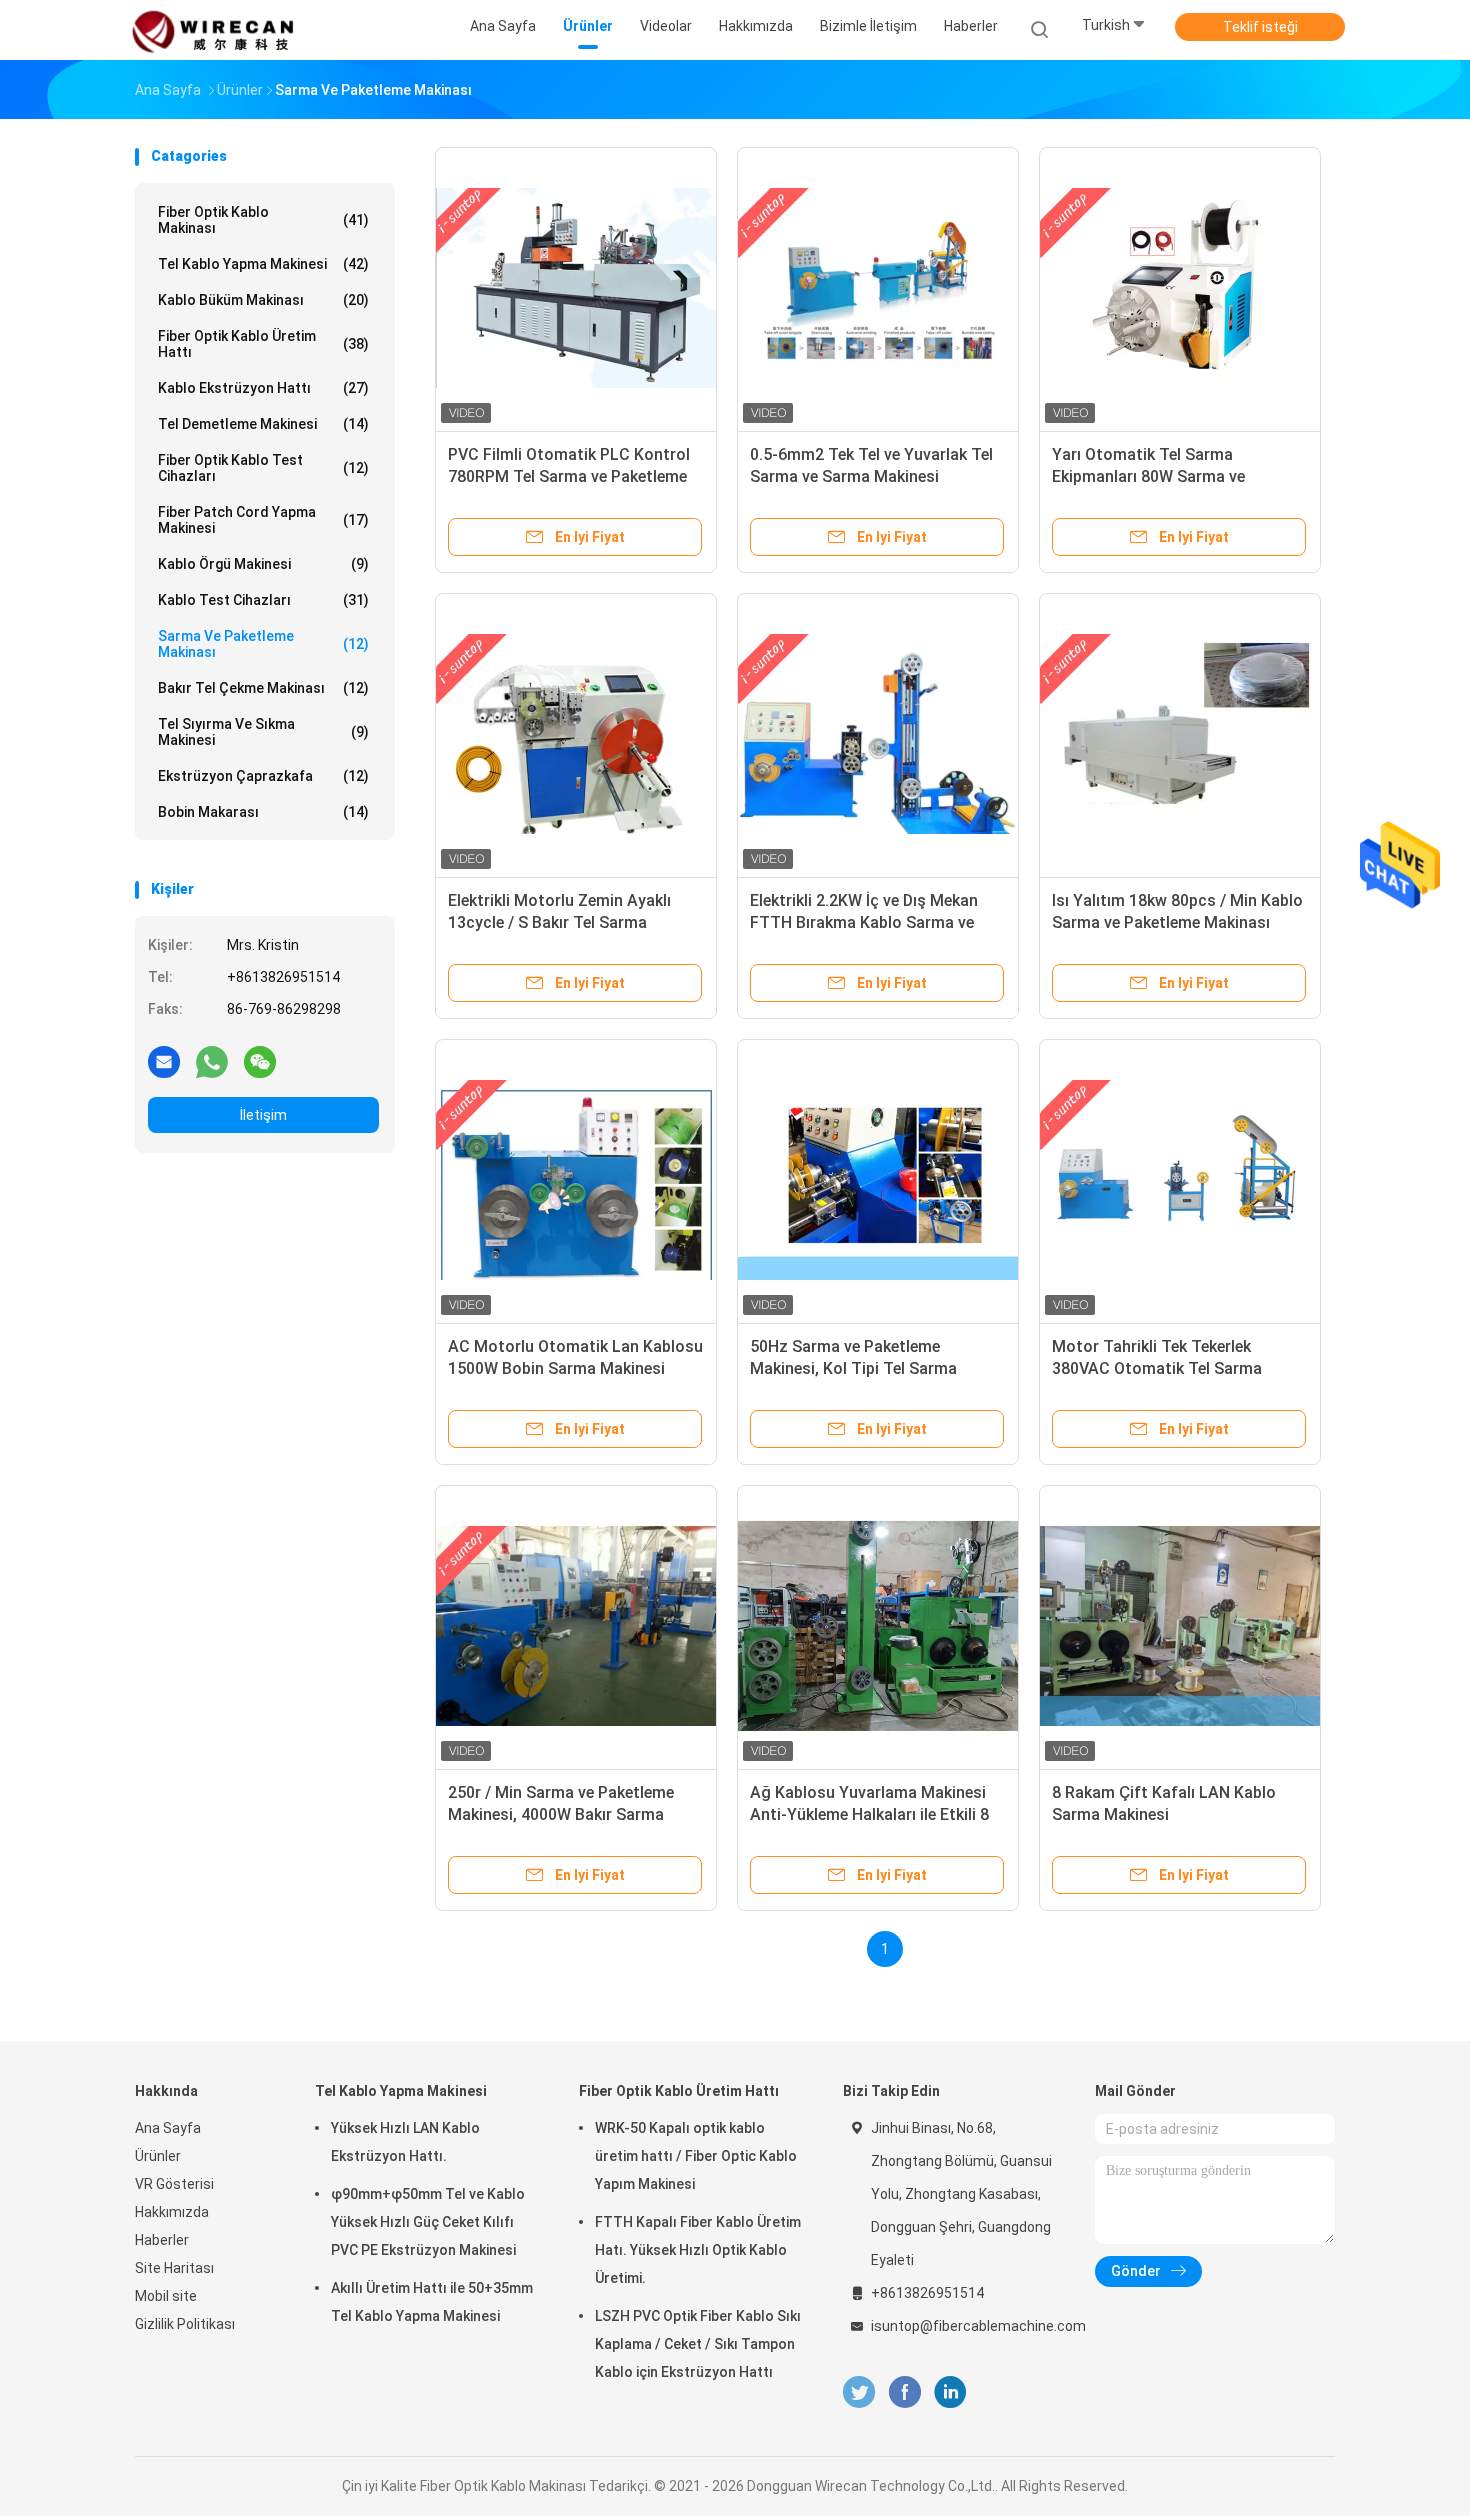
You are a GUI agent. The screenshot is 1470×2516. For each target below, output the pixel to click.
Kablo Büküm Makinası (263, 300)
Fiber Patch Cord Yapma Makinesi (263, 520)
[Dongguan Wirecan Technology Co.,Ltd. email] (164, 1061)
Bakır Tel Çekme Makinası (263, 688)
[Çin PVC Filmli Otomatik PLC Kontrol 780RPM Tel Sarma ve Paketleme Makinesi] (576, 288)
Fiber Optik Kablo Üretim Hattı (263, 344)
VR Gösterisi (174, 2184)
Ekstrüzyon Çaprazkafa (263, 776)
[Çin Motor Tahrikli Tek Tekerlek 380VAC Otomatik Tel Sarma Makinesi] (1180, 1180)
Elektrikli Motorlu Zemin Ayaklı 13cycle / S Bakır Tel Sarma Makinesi (559, 922)
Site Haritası (174, 2268)
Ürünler (158, 2156)
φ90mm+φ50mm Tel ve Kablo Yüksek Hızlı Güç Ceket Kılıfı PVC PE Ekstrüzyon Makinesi (428, 2222)
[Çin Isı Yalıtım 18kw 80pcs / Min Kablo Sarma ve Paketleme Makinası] (1180, 734)
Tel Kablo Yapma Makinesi (263, 264)
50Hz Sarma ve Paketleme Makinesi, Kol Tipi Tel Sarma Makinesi (853, 1368)
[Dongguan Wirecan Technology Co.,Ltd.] (213, 30)
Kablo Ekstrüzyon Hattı (263, 388)
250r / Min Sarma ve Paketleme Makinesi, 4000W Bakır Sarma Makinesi (561, 1814)
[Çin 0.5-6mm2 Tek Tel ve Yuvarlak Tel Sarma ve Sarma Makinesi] (878, 288)
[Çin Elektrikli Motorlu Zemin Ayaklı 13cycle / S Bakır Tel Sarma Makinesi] (576, 734)
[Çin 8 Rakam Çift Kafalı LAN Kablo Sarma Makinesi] (1180, 1626)
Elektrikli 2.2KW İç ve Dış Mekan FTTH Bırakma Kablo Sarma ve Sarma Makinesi (864, 922)
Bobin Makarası (263, 812)
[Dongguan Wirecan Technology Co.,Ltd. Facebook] (904, 2392)
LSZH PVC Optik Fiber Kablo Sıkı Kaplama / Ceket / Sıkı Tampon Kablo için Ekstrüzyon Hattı (698, 2344)
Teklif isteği (1260, 27)
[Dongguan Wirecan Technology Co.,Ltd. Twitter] (859, 2392)
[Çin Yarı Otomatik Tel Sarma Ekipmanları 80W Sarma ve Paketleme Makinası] (1180, 288)
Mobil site (166, 2296)
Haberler (162, 2240)
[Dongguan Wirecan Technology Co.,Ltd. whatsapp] (212, 1061)
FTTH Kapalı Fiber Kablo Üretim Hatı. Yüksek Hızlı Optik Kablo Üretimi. (698, 2250)
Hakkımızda (172, 2212)
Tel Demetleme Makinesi (263, 424)
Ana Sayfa (168, 2128)
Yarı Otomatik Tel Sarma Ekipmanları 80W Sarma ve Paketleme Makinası (1148, 476)
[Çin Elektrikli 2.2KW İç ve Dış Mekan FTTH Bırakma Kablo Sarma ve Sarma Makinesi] (878, 734)
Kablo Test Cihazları (263, 600)
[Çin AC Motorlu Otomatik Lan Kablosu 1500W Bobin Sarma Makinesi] (576, 1180)
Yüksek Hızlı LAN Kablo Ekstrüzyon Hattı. (405, 2142)
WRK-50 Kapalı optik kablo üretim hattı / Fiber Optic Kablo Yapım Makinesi (696, 2156)
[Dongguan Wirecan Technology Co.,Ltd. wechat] (260, 1061)
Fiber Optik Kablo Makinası (263, 220)
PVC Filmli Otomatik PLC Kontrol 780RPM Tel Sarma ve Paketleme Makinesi (569, 476)
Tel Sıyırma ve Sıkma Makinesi (263, 732)
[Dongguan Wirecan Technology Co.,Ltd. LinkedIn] (950, 2392)
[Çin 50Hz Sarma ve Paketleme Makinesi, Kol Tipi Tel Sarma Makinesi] (878, 1180)
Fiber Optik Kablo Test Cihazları (263, 468)
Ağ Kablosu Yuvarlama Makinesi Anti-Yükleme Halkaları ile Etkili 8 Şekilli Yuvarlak (869, 1814)
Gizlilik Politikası (185, 2324)
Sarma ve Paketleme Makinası (263, 644)
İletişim (263, 1115)
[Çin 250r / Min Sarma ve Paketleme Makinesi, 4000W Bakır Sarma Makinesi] (576, 1626)
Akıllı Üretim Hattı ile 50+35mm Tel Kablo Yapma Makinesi (432, 2302)
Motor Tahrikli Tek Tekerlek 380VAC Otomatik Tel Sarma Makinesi (1157, 1368)
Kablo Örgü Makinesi (263, 564)
